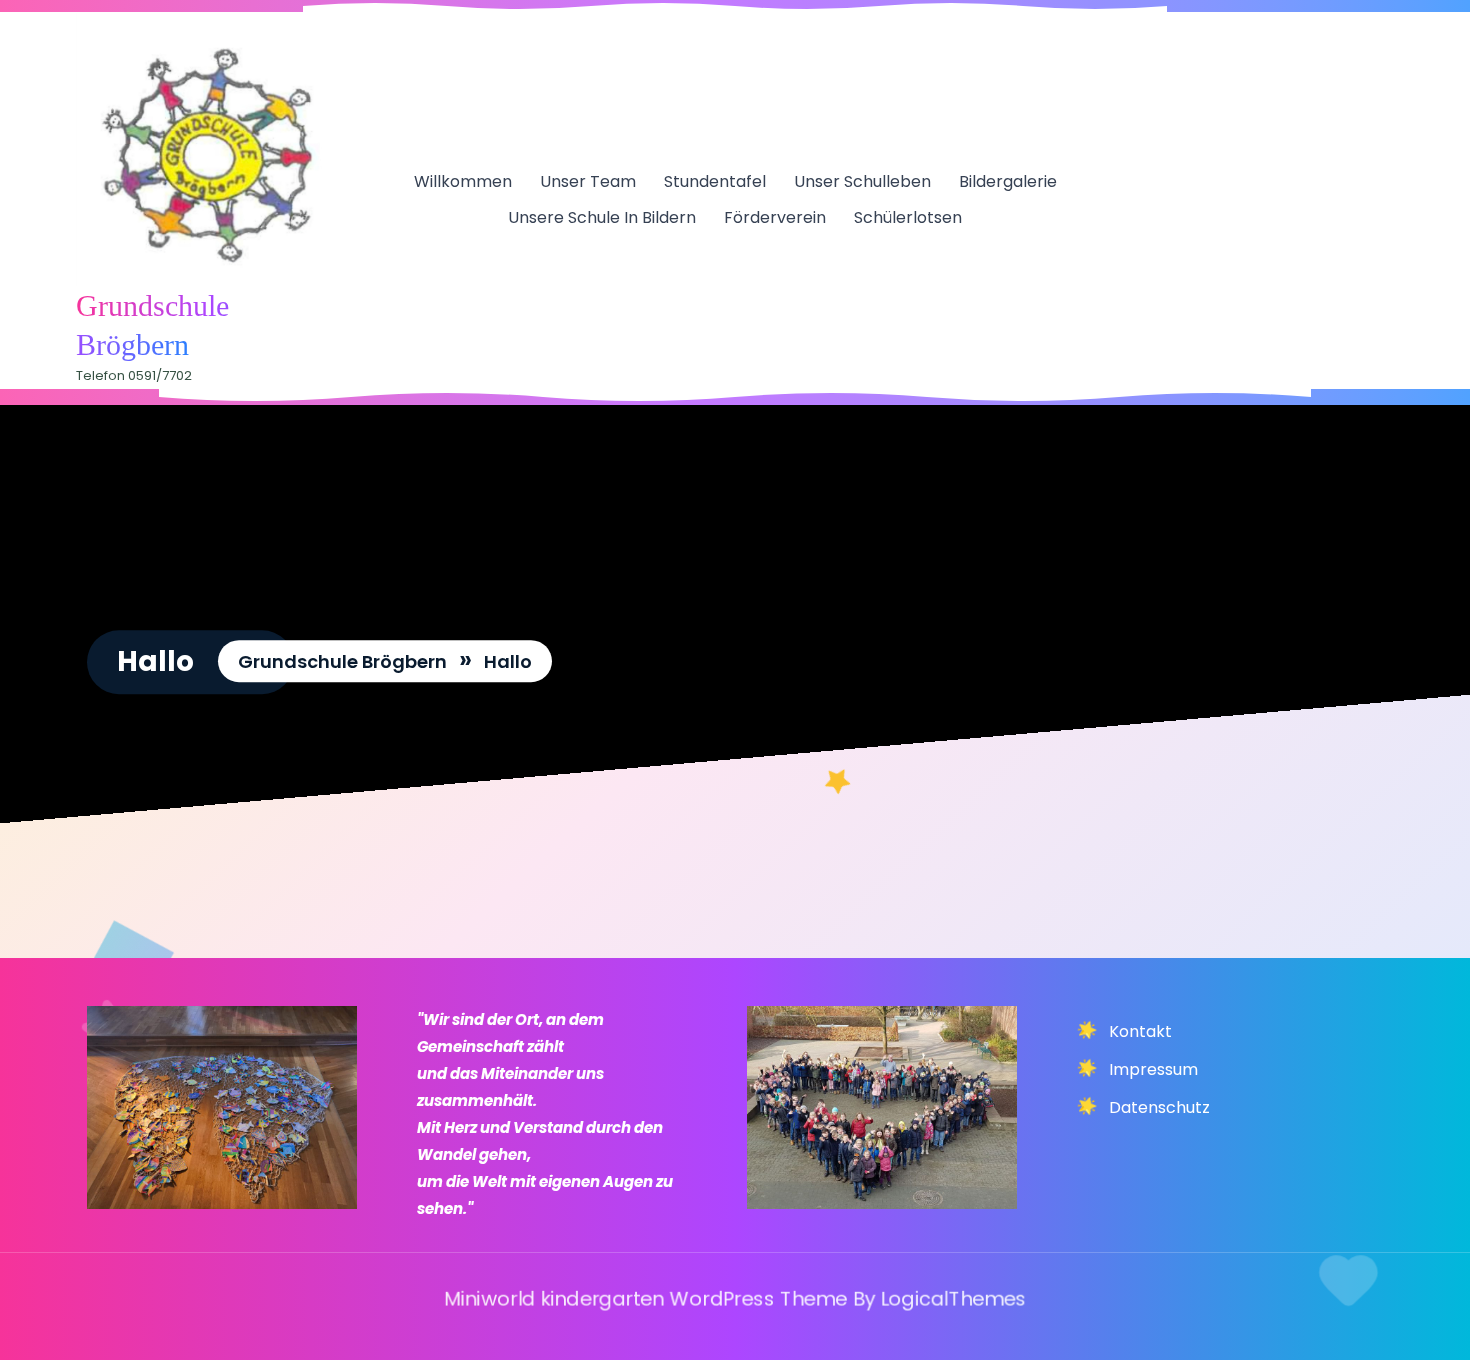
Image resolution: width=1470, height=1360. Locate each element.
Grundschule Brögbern (342, 662)
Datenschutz (1159, 1107)
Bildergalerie (1008, 181)
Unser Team (588, 181)
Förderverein (775, 217)
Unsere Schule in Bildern (602, 217)
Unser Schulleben (862, 181)
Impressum (1153, 1069)
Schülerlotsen (908, 217)
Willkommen (463, 181)
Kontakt (1140, 1031)
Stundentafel (715, 181)
